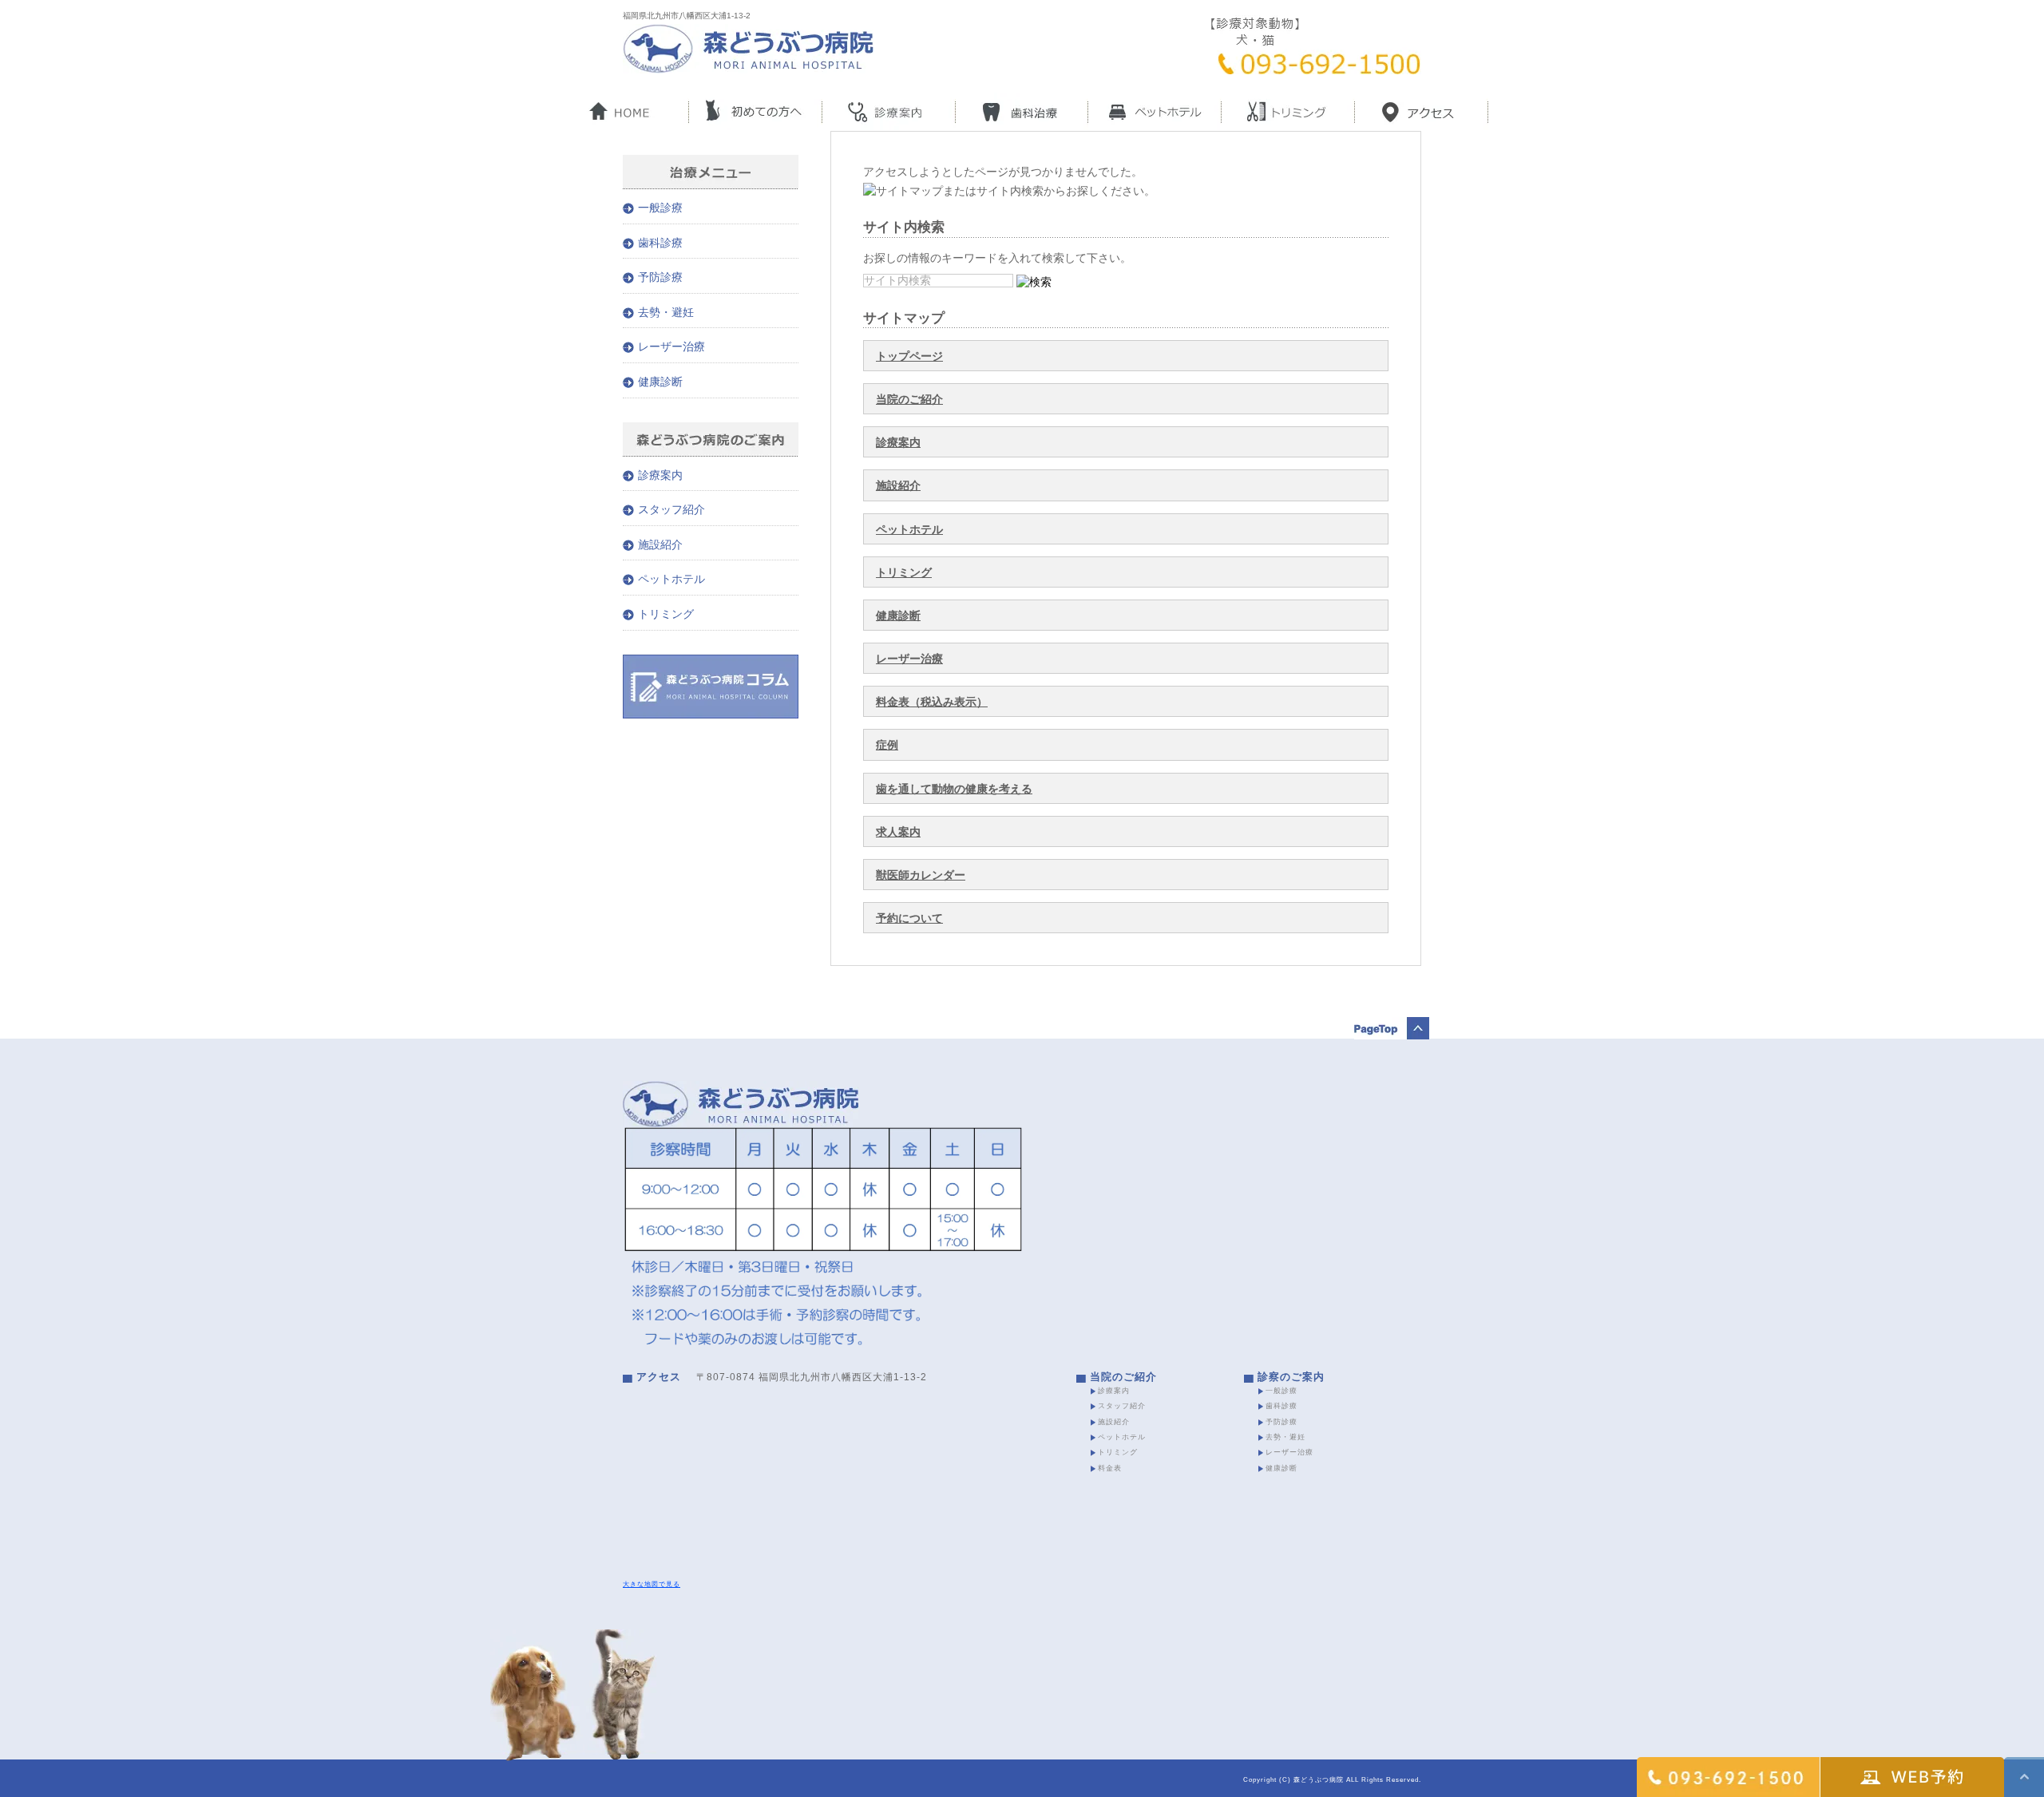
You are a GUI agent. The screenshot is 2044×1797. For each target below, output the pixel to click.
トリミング (904, 572)
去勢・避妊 (666, 312)
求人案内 (898, 832)
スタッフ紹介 (671, 509)
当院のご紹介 (909, 399)
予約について (909, 918)
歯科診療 (660, 243)
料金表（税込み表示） (932, 702)
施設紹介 (898, 485)
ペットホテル (909, 529)
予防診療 (660, 277)
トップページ (909, 356)
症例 (887, 745)
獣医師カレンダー (921, 875)
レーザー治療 (909, 659)
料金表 (1110, 1468)
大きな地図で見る (652, 1584)
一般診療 (660, 208)
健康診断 (898, 615)
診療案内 (898, 442)
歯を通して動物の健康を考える (954, 789)
